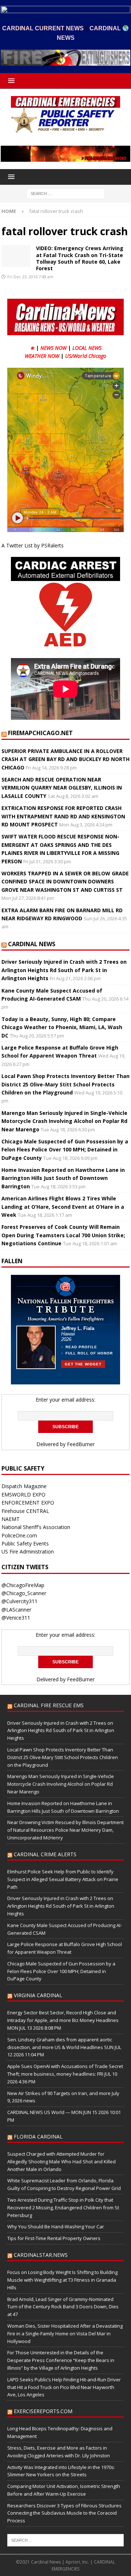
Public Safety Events (25, 1543)
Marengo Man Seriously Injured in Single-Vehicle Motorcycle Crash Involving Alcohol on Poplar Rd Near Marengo (64, 1121)
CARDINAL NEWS (32, 944)
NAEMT (11, 1519)
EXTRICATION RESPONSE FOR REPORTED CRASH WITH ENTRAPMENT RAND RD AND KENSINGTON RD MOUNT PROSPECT (63, 816)
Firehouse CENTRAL (25, 1511)
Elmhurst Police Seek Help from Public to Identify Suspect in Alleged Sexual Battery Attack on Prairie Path (63, 1879)
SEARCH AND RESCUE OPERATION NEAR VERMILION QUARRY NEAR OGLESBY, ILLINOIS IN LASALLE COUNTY (62, 788)
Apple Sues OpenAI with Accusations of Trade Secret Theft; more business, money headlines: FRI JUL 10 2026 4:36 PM (65, 2074)
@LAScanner (16, 1610)
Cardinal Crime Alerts (45, 1854)
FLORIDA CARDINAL (38, 2137)
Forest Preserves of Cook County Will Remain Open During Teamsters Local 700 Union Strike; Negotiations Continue (63, 1235)
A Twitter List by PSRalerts (33, 545)
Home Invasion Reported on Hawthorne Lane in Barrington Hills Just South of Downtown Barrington (63, 1178)
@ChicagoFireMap (23, 1585)
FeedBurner (81, 1444)
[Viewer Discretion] (16, 256)
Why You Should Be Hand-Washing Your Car (56, 2227)
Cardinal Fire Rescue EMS (49, 1705)
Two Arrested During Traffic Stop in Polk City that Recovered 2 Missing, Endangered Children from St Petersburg (63, 2208)
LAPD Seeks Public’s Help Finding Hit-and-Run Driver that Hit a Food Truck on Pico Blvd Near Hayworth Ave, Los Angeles (64, 2387)
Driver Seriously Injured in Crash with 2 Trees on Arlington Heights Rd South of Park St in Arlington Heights (64, 970)
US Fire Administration (28, 1551)
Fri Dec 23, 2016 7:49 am (30, 277)
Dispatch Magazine (24, 1486)
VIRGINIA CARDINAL (38, 1995)
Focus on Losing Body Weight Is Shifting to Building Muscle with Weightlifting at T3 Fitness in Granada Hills (62, 2280)
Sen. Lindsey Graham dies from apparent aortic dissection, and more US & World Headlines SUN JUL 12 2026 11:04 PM (64, 2047)
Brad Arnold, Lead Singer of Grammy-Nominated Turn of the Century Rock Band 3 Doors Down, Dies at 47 (63, 2307)
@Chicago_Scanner (24, 1593)
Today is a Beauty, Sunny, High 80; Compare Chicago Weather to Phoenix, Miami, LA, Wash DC (62, 1027)
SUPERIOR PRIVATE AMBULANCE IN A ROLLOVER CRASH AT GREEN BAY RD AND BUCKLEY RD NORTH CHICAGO (65, 759)
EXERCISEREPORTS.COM (43, 2411)
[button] (10, 81)
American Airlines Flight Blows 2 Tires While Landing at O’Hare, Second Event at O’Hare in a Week (63, 1207)
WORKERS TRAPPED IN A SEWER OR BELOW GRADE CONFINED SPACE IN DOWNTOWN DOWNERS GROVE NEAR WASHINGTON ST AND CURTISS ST (65, 882)
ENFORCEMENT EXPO (28, 1503)
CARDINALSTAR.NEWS (41, 2255)
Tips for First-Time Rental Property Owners (54, 2238)
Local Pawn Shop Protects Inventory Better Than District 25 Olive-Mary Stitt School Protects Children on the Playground (65, 1084)
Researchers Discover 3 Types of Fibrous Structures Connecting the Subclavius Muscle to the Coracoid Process (64, 2513)
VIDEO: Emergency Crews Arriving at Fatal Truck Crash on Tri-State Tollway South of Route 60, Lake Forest (80, 258)
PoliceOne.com (19, 1535)
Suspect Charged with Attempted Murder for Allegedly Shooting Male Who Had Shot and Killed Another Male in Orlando (61, 2162)
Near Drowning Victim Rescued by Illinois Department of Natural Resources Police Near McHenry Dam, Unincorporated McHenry (65, 1830)
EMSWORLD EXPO (23, 1495)
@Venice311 (16, 1618)
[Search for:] (66, 193)
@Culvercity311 (19, 1601)
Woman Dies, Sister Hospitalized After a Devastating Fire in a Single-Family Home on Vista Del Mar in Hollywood (65, 2334)
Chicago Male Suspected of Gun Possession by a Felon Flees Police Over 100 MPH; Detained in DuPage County (65, 1150)
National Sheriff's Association (36, 1527)
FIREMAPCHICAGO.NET (40, 733)
